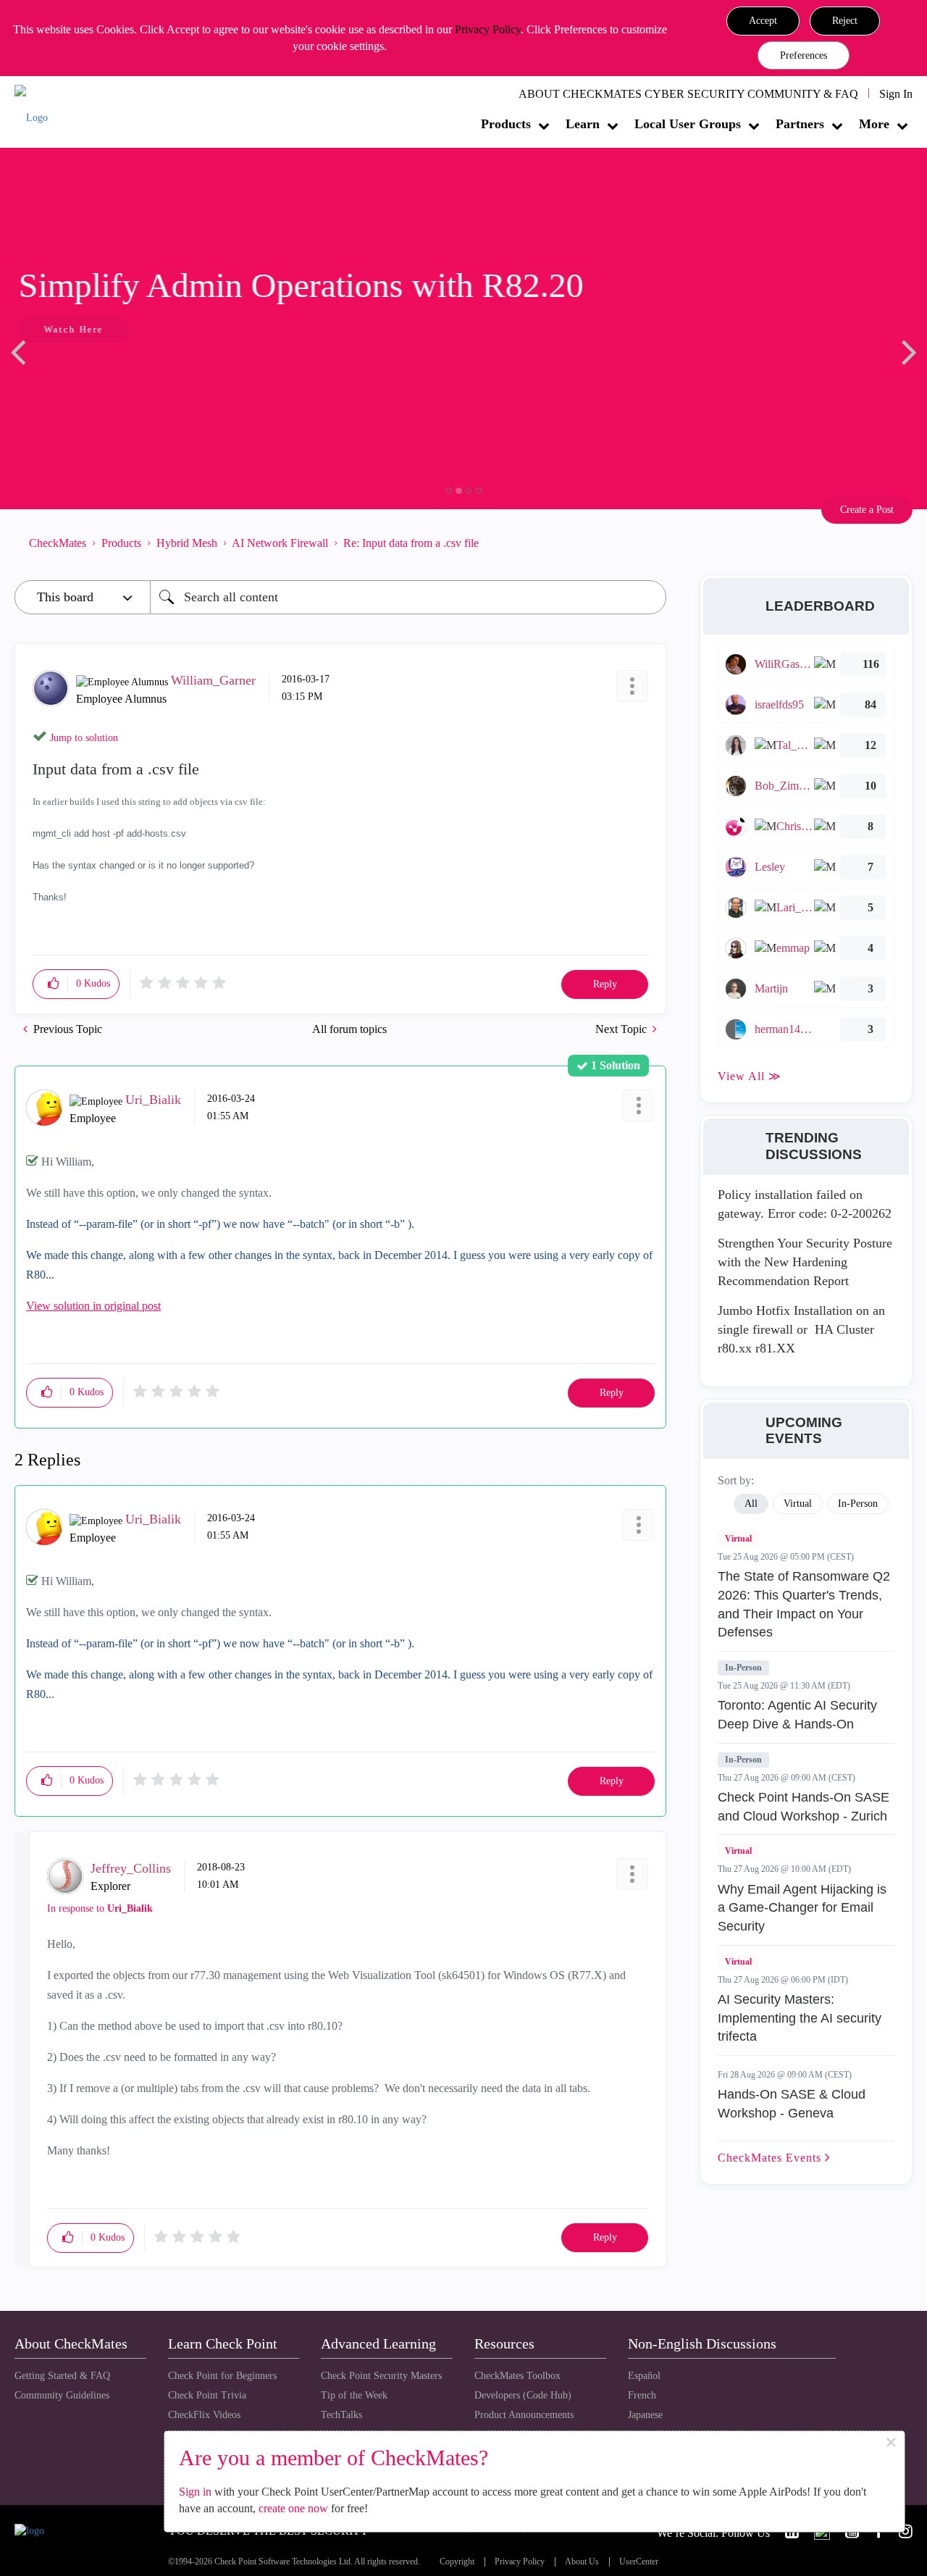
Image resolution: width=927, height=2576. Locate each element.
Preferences (804, 55)
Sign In (896, 94)
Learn (583, 124)
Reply (605, 984)
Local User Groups (688, 124)
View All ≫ (750, 1076)
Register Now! (117, 373)
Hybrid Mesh (187, 543)
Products (506, 124)
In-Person (743, 1668)
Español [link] (644, 2376)
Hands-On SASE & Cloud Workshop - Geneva (792, 2104)
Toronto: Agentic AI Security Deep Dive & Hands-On (797, 1715)
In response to (100, 1908)
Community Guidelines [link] (62, 2395)
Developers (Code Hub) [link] (523, 2395)
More (874, 124)
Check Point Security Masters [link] (381, 2376)
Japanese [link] (645, 2415)
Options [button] (648, 543)
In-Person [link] (858, 1504)
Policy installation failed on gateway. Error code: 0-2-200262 (805, 1204)
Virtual (738, 1539)
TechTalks (341, 2415)
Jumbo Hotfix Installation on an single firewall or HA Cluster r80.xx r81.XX (801, 1329)
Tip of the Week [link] (354, 2395)
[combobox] (408, 597)
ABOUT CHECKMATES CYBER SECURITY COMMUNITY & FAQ (688, 94)
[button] (763, 21)
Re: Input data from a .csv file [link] (411, 543)
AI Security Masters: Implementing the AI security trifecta (800, 2018)
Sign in (195, 2492)
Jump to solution (84, 738)
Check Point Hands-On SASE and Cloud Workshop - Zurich (804, 1807)
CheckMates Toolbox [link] (517, 2376)
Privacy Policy (488, 29)
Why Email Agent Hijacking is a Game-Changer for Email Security (802, 1908)
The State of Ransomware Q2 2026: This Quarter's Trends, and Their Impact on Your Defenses (804, 1604)
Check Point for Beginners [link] (222, 2376)
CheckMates (58, 543)
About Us (582, 2562)
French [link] (642, 2395)
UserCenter (639, 2562)
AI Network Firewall (280, 543)
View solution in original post (93, 1306)
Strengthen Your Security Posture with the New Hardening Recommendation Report (805, 1262)
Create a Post (867, 510)
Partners (800, 124)
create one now (293, 2508)
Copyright (457, 2562)
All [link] (751, 1504)
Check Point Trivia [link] (207, 2395)
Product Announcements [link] (524, 2415)
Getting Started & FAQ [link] (62, 2376)
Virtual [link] (798, 1504)
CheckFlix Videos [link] (204, 2415)
